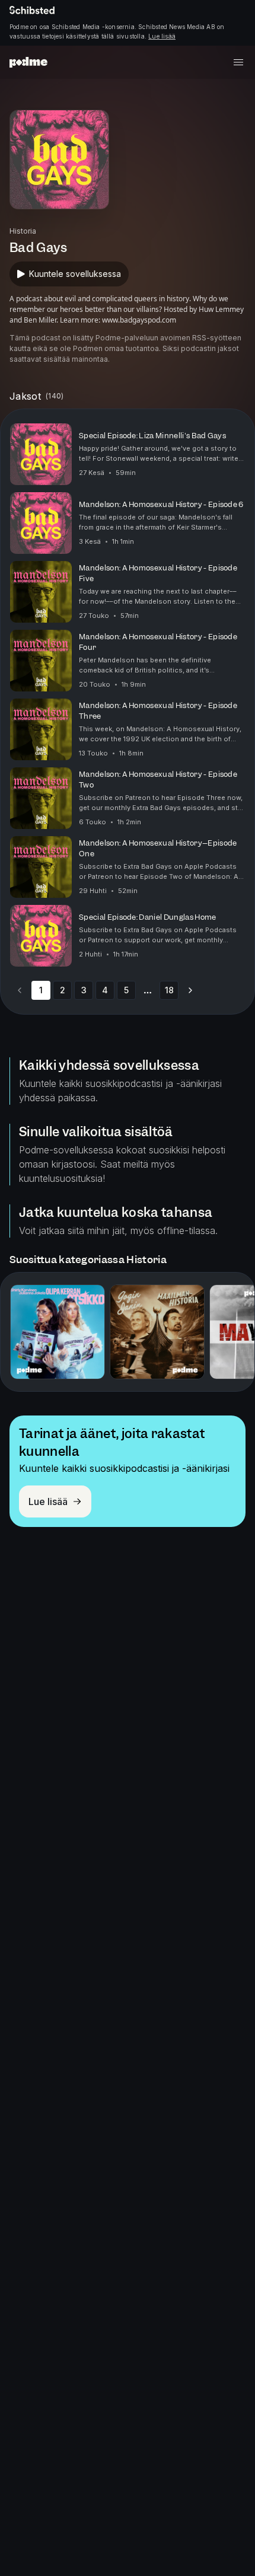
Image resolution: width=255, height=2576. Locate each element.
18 (169, 990)
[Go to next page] (190, 990)
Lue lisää (162, 36)
